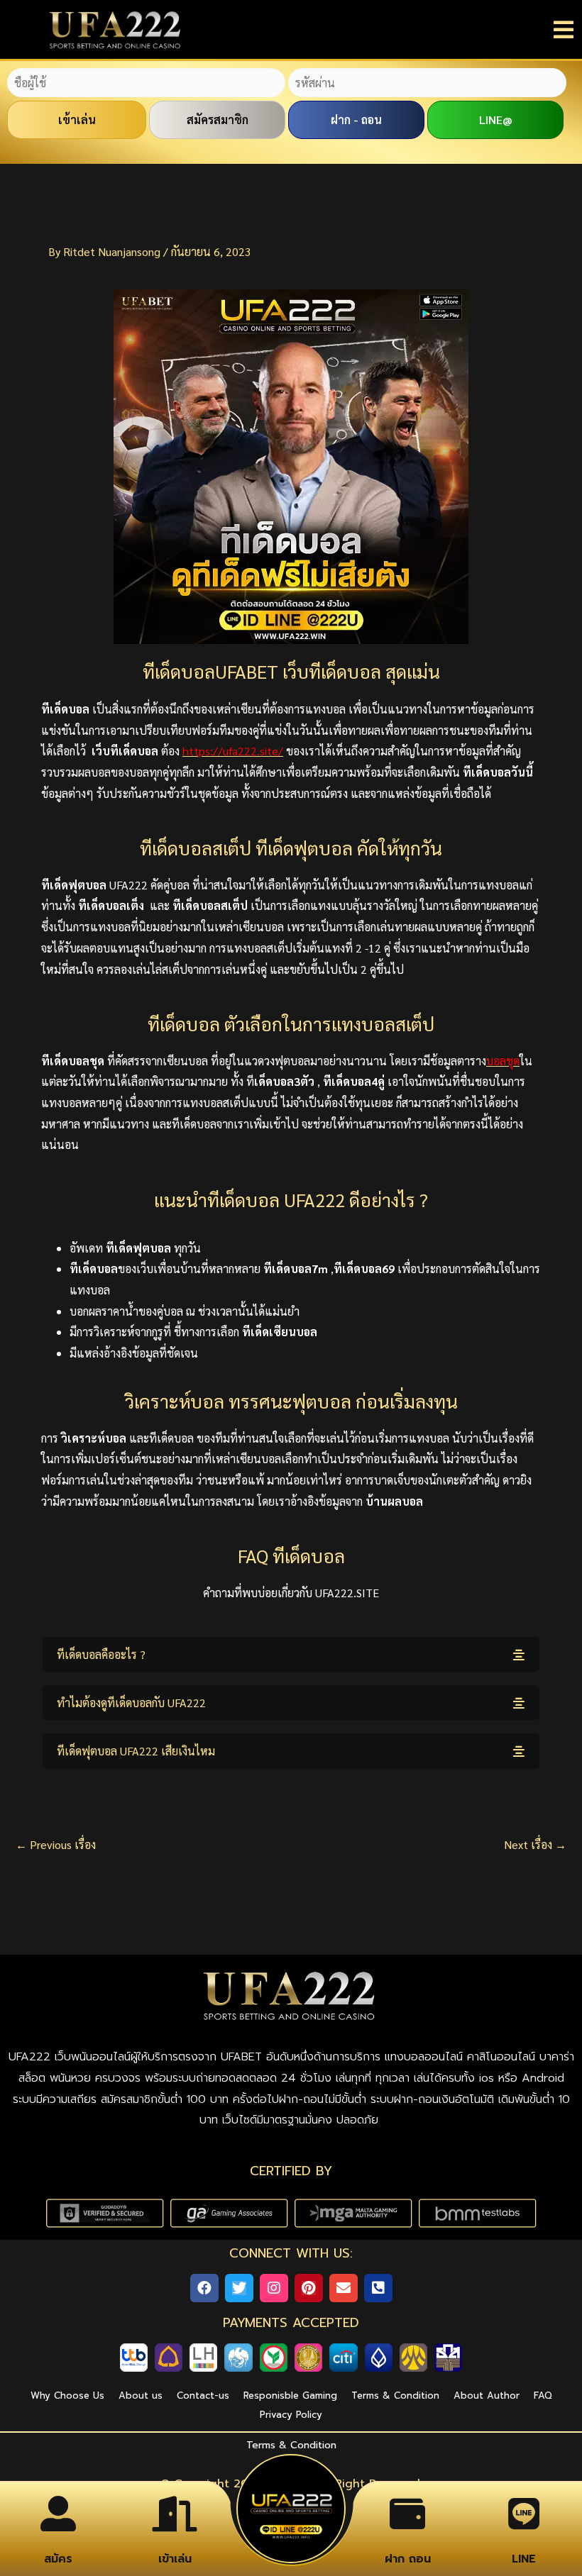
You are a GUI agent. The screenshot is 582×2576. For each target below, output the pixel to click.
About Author (487, 2395)
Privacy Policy (291, 2415)
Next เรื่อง (535, 1845)
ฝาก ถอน (408, 2559)
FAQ (543, 2395)
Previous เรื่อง (56, 1845)
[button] (291, 1654)
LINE (524, 2559)
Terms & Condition (395, 2395)
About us (141, 2395)
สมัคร (58, 2559)
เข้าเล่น (175, 2559)
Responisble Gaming (290, 2395)
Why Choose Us (67, 2395)
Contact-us (203, 2395)
